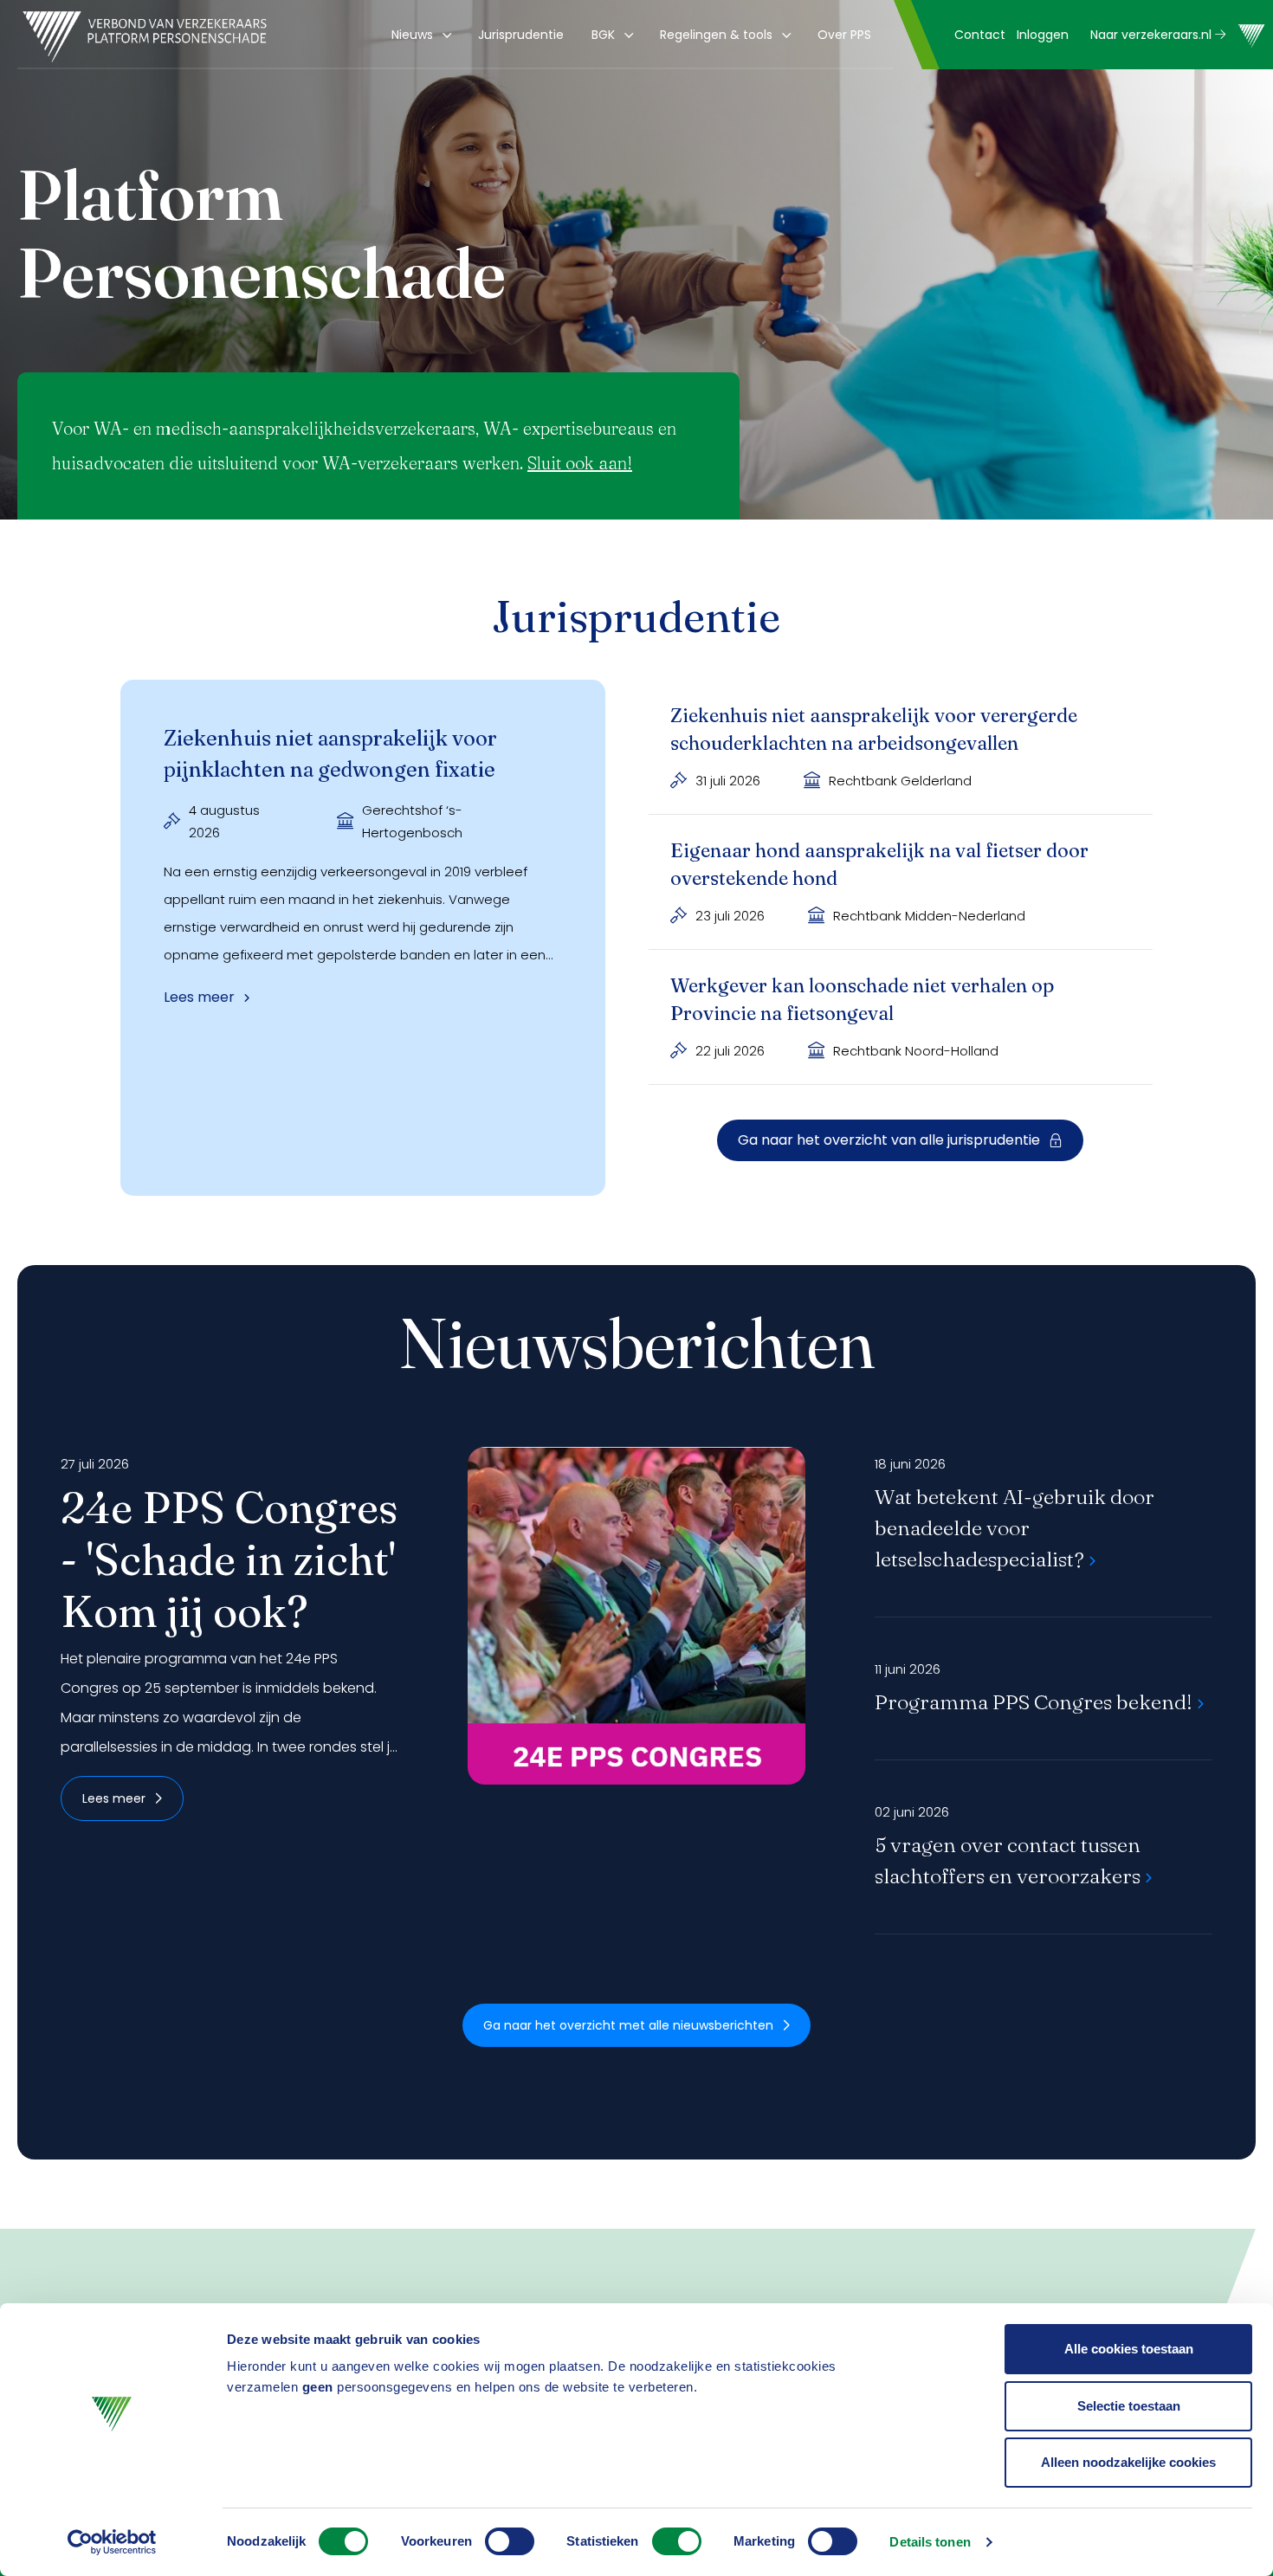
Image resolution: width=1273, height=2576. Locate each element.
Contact (980, 35)
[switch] (510, 2541)
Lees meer (114, 1798)
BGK (603, 35)
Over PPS (844, 35)
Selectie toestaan (1129, 2406)
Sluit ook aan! (580, 463)
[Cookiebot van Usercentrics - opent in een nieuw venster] (112, 2542)
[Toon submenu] (444, 35)
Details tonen (930, 2542)
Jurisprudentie (521, 35)
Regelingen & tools (716, 35)
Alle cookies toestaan (1129, 2349)
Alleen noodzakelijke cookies (1128, 2462)
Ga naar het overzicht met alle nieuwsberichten (628, 2025)
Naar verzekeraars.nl (1153, 35)
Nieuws (412, 35)
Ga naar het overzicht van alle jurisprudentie (889, 1140)
